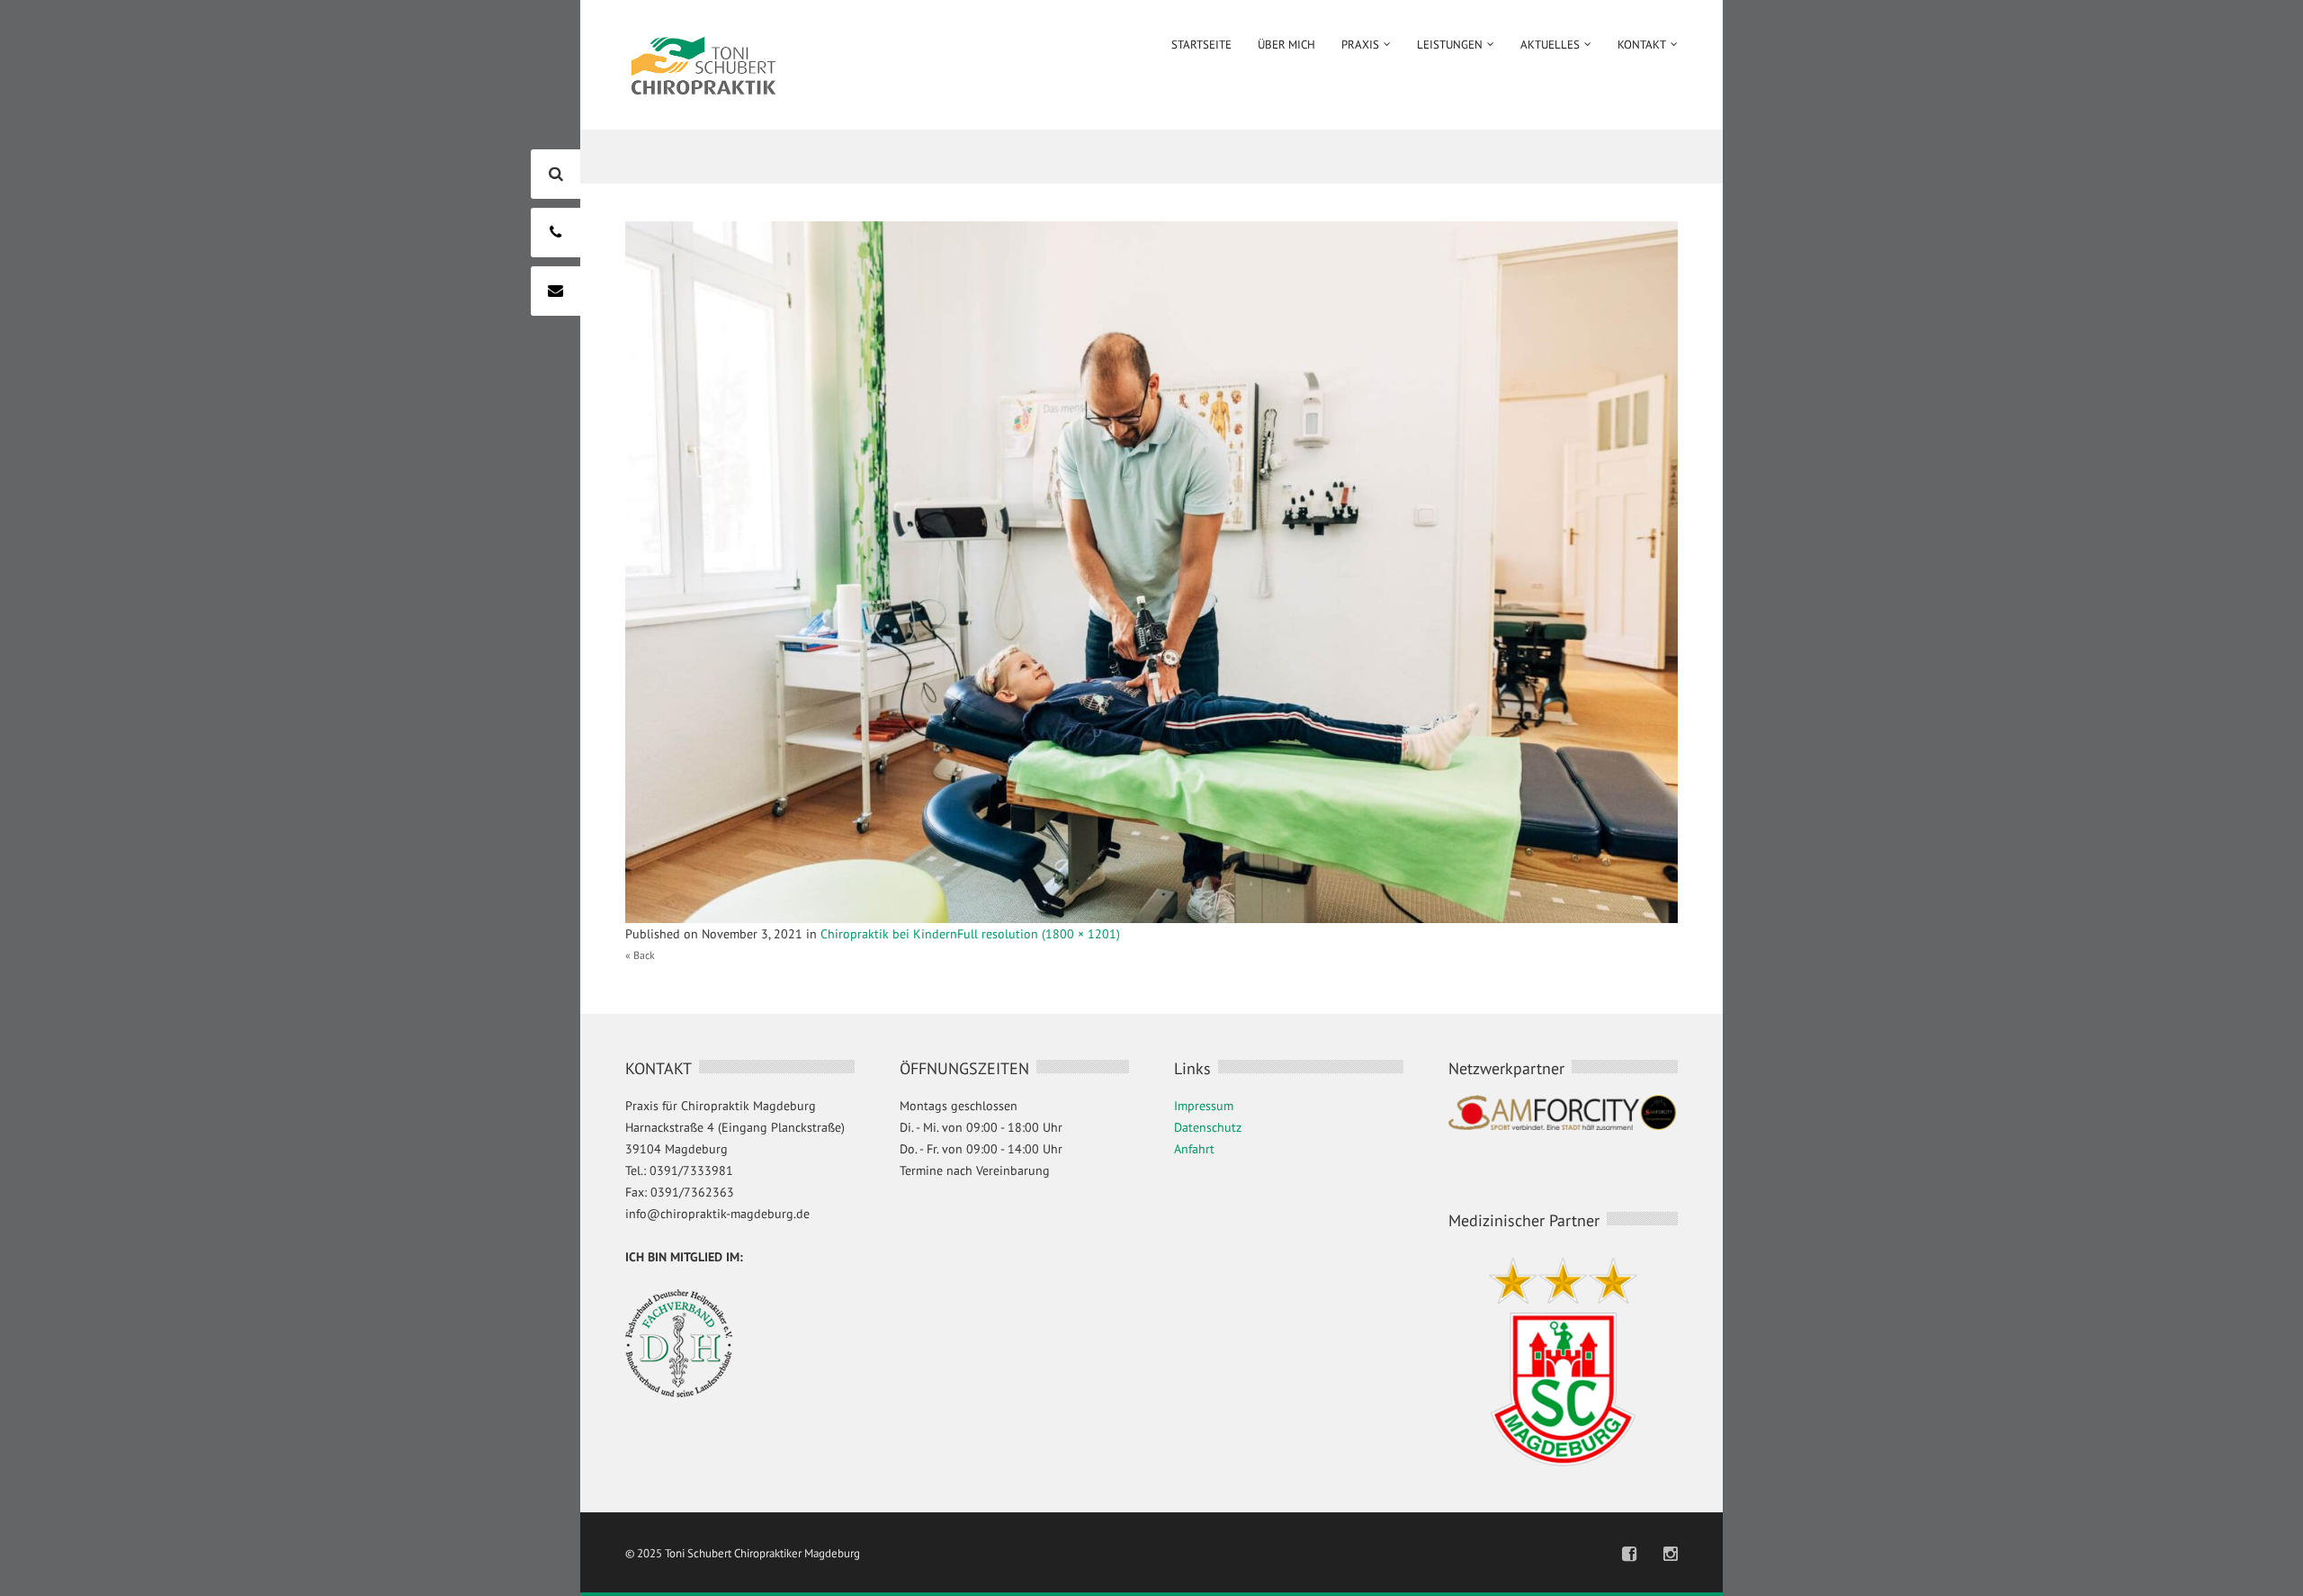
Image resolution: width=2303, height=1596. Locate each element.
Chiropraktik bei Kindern (889, 934)
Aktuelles (1550, 45)
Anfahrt (1194, 1149)
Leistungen (1450, 45)
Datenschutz (1208, 1127)
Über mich (1286, 45)
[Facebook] (1629, 1554)
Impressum (1204, 1106)
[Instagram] (1671, 1554)
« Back (640, 955)
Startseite (1201, 45)
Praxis (1360, 45)
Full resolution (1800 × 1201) (1039, 934)
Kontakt (1642, 45)
